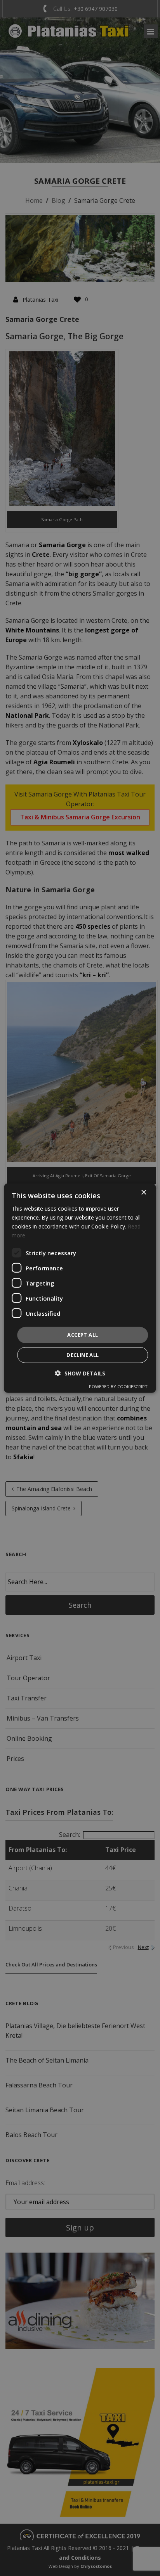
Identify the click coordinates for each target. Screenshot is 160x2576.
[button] (80, 1373)
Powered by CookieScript (118, 1386)
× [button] (143, 1192)
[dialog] (80, 1288)
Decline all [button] (83, 1355)
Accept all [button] (83, 1335)
